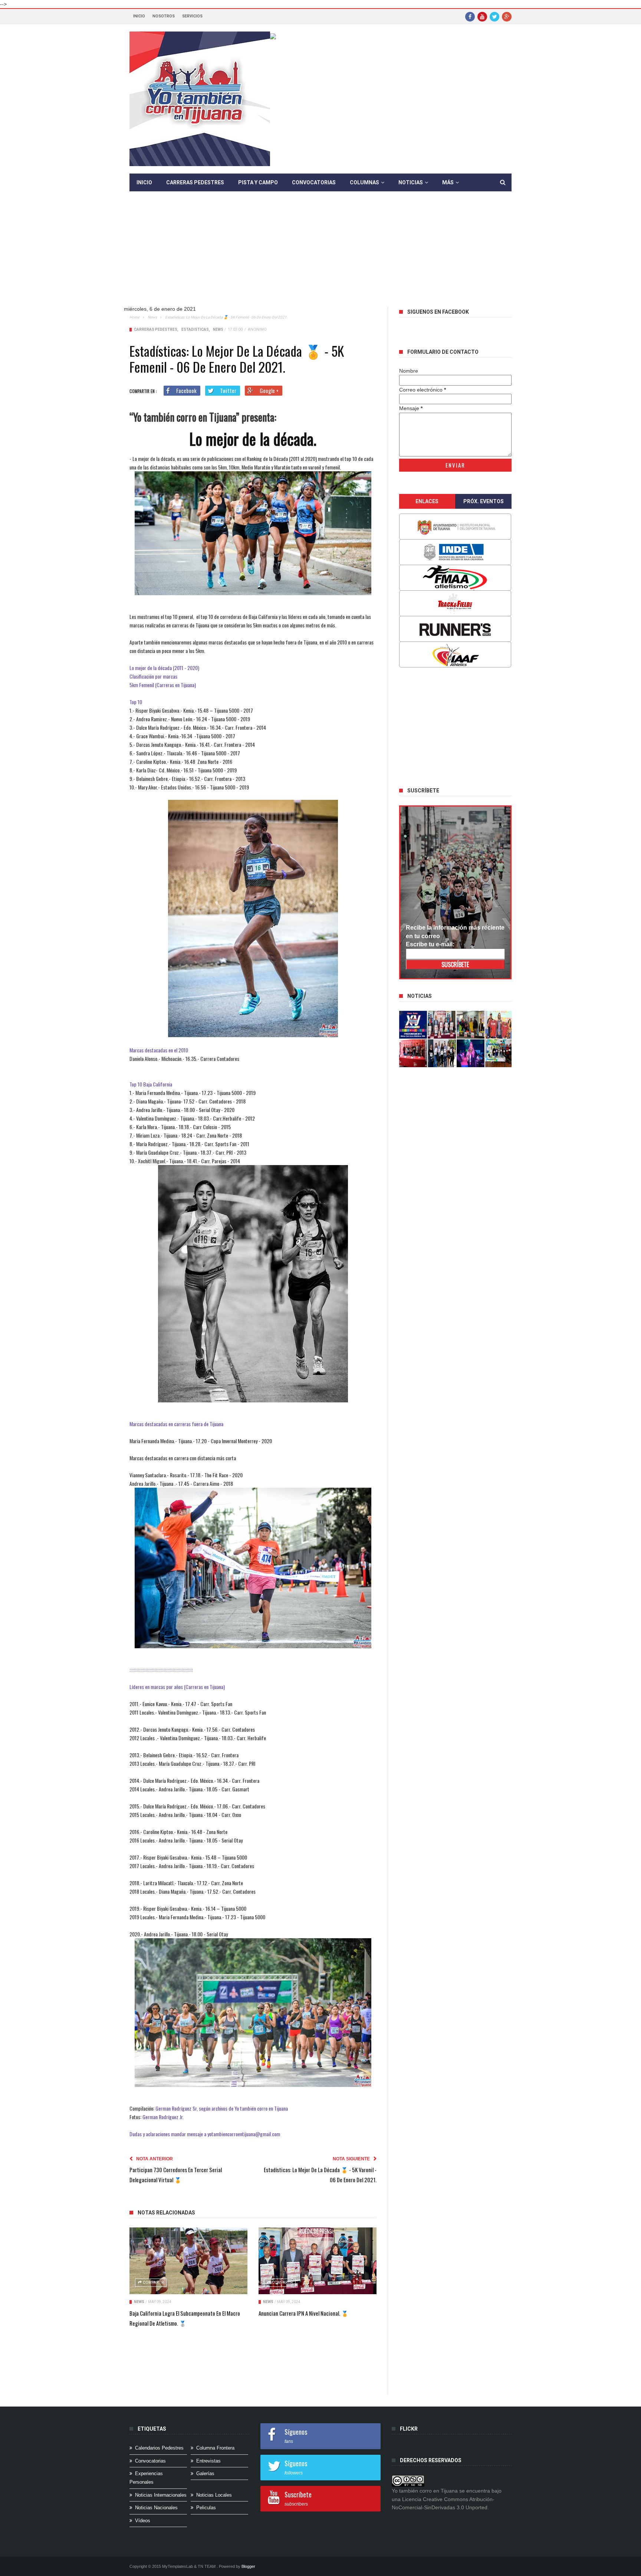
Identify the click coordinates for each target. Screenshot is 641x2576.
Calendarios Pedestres (159, 2448)
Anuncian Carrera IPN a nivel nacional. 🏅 (303, 2313)
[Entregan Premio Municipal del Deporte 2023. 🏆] (471, 1053)
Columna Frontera (215, 2448)
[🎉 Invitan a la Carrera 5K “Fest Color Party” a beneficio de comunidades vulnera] (471, 1025)
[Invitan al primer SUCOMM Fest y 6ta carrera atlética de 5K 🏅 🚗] (499, 1025)
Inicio (139, 16)
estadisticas (195, 329)
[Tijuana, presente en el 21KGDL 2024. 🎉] (442, 1053)
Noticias (411, 182)
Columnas (364, 182)
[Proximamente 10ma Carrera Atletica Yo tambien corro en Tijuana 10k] (413, 1025)
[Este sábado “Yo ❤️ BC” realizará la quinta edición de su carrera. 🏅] (499, 1053)
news (152, 317)
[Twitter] (494, 16)
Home (134, 317)
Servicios (192, 16)
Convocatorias (314, 182)
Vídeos (143, 2521)
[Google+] (507, 16)
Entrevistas (208, 2461)
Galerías (205, 2473)
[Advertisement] (320, 254)
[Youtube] (482, 16)
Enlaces (427, 501)
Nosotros (164, 16)
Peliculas (206, 2508)
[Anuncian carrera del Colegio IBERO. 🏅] (413, 1053)
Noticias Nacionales (156, 2508)
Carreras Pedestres (195, 182)
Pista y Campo (258, 182)
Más (448, 182)
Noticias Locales (214, 2495)
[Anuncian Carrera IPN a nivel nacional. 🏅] (318, 2261)
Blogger (248, 2566)
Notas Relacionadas (166, 2213)
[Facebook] (470, 16)
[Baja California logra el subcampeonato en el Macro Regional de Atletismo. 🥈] (188, 2261)
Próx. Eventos (484, 501)
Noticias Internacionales (161, 2495)
